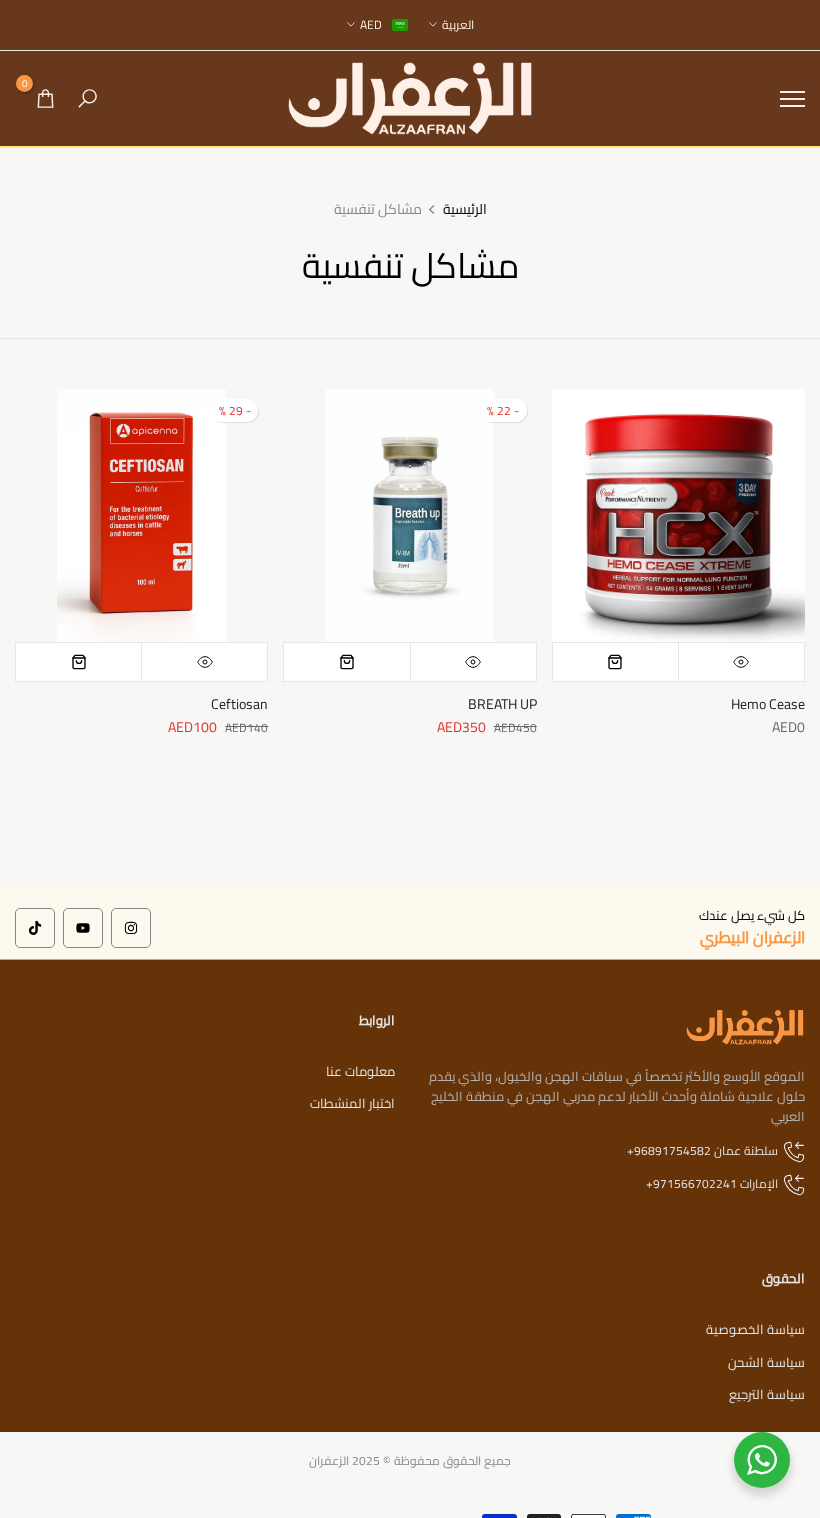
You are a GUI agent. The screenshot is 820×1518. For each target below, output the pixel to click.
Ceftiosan (239, 704)
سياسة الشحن (766, 1362)
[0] (45, 98)
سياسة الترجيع (767, 1394)
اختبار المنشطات (352, 1103)
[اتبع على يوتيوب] (83, 928)
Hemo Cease (768, 704)
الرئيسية (465, 210)
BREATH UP (502, 704)
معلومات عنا (360, 1071)
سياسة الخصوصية (755, 1329)
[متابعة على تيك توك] (35, 928)
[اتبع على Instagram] (131, 928)
